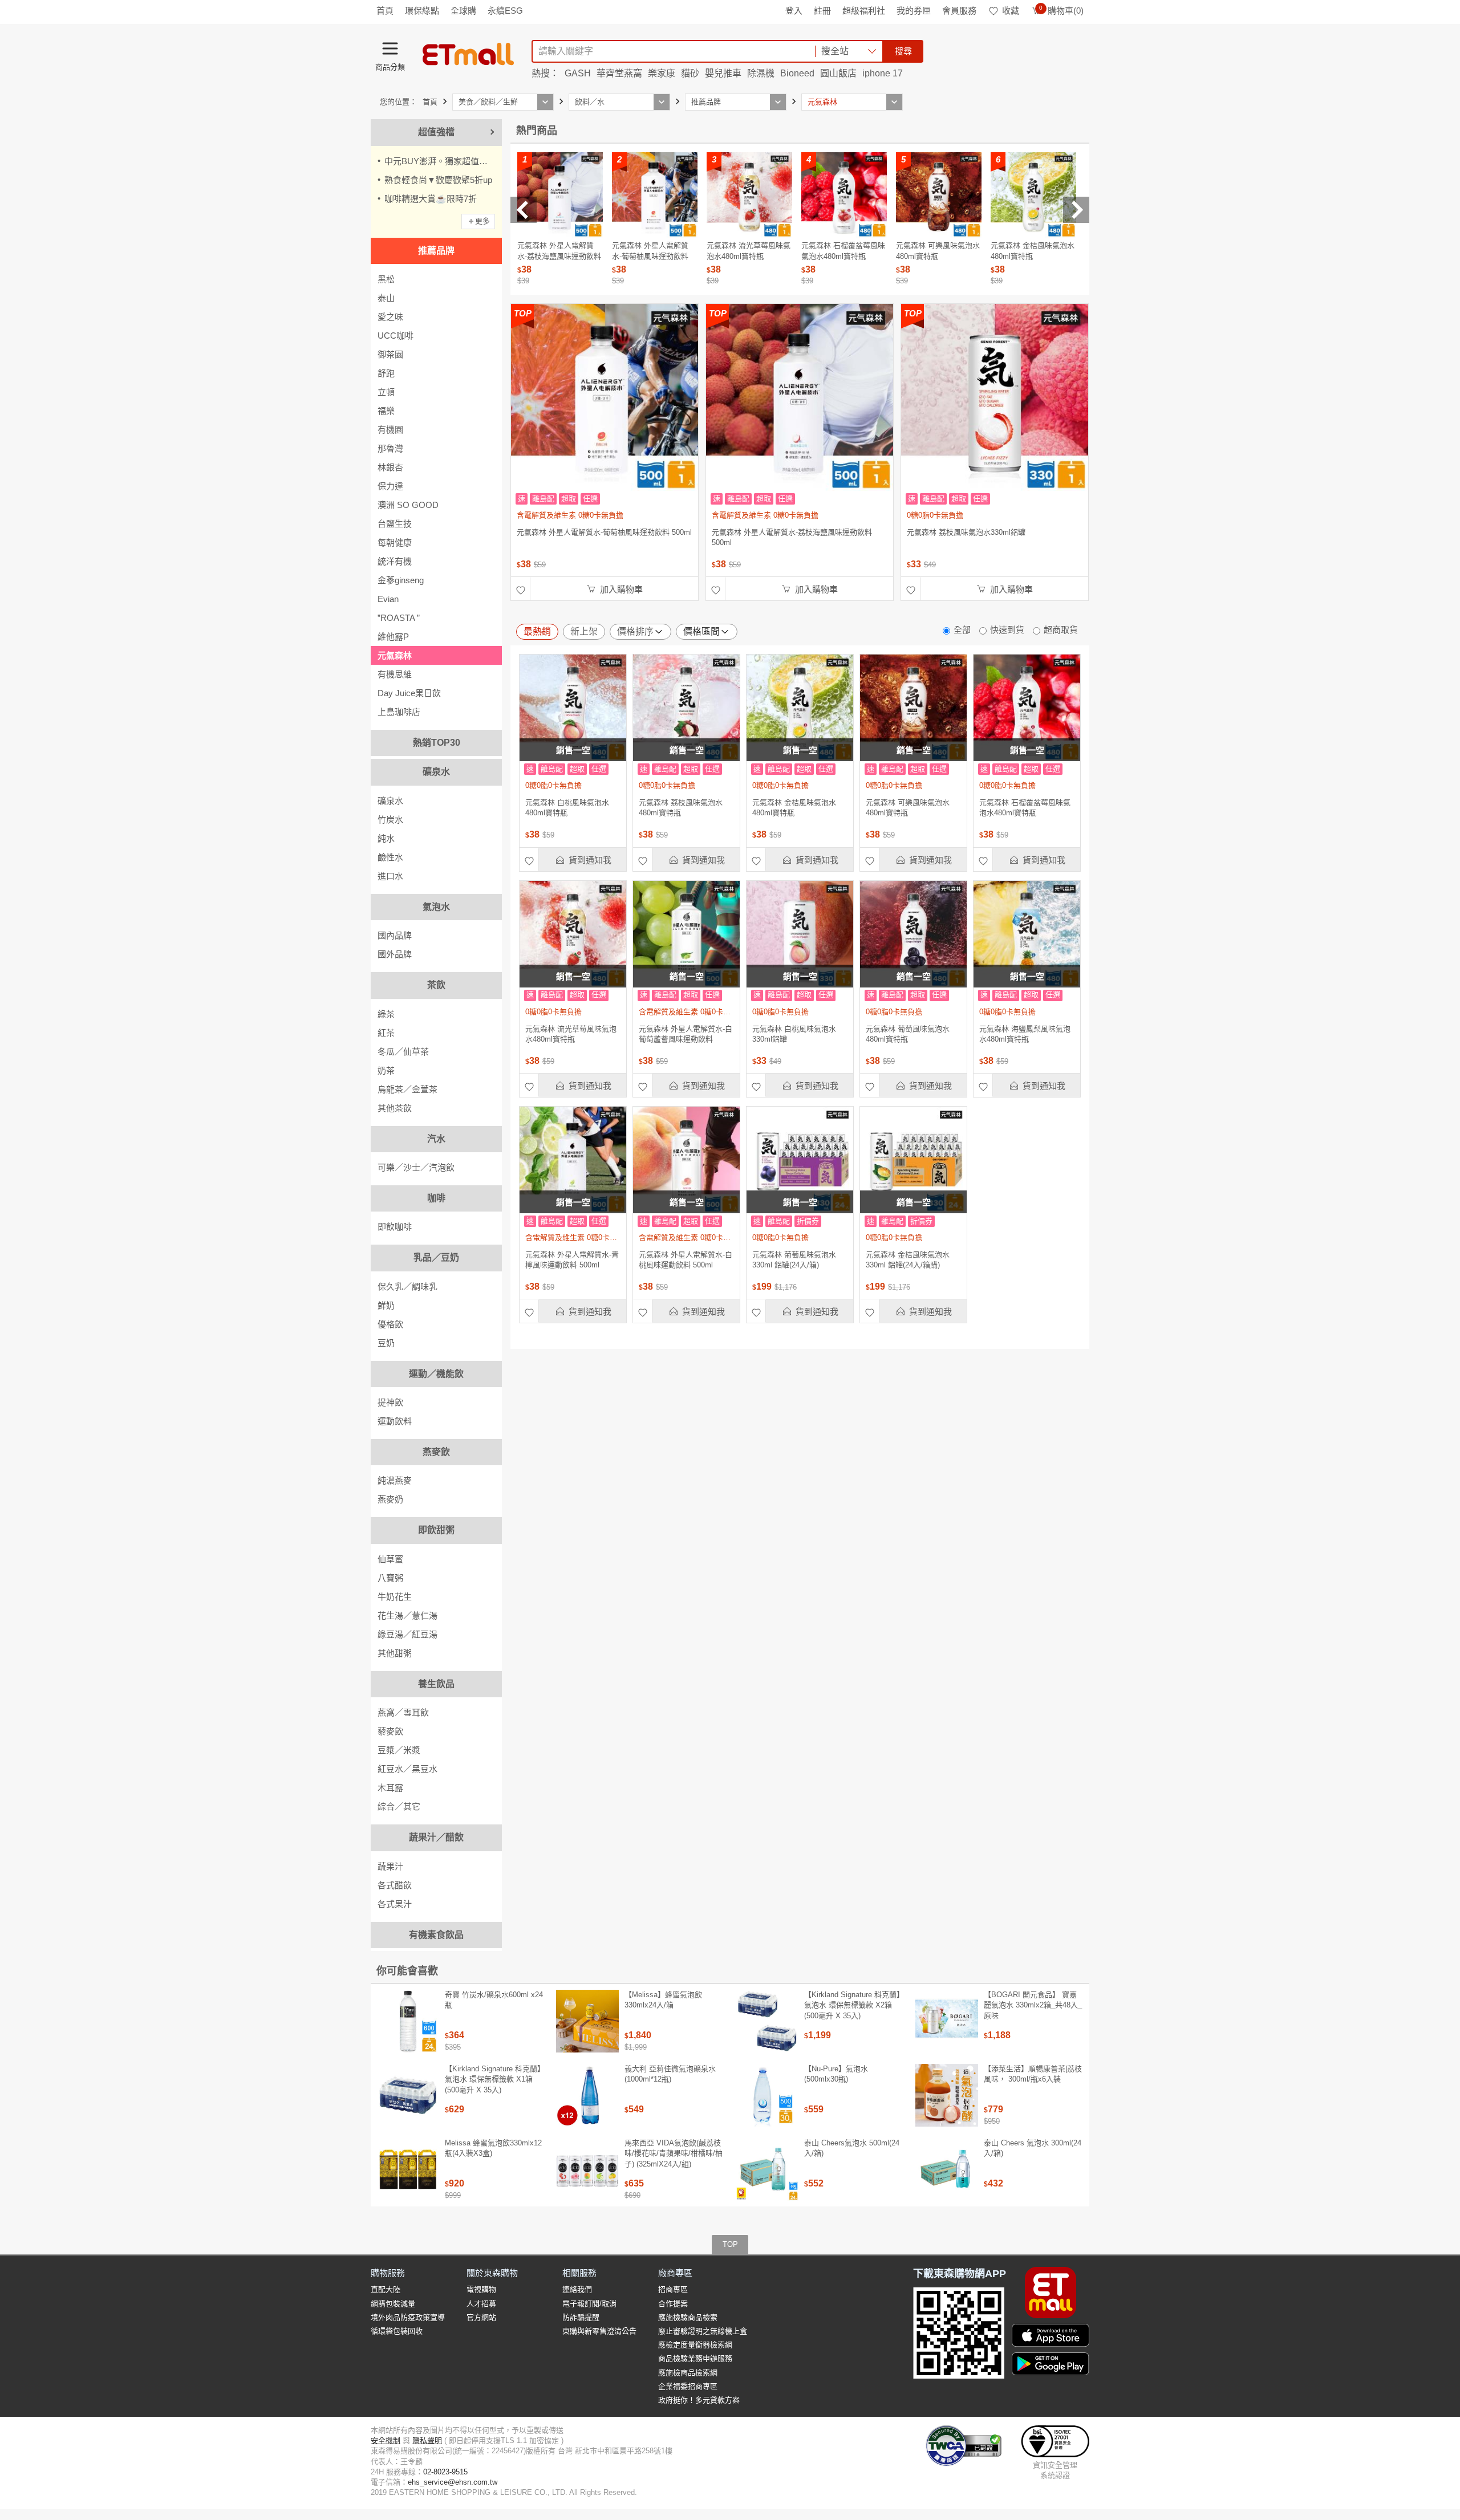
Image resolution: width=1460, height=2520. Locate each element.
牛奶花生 (395, 1597)
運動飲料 (395, 1421)
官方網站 (481, 2317)
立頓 (386, 392)
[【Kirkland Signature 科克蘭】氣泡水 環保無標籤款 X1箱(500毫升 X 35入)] (408, 2095)
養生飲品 (436, 1684)
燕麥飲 (436, 1452)
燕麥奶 (390, 1499)
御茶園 (390, 354)
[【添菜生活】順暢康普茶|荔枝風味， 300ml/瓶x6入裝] (947, 2095)
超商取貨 (1061, 630)
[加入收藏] (521, 589)
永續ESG (505, 11)
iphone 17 (883, 73)
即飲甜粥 (436, 1530)
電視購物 (481, 2289)
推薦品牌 (436, 251)
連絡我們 (577, 2289)
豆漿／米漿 (399, 1750)
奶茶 (386, 1070)
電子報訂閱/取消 (589, 2304)
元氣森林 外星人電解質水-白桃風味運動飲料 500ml (686, 1260)
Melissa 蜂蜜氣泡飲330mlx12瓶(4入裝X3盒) (493, 2148)
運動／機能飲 (436, 1374)
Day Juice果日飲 (409, 693)
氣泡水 (436, 907)
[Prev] (524, 210)
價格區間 (701, 631)
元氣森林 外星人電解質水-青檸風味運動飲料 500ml (572, 1260)
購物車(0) (1061, 11)
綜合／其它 (399, 1806)
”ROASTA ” (399, 618)
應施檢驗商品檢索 (688, 2317)
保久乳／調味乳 (407, 1287)
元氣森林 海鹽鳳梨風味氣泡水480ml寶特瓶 (1025, 1034)
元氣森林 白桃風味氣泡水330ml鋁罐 (794, 1034)
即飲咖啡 (395, 1227)
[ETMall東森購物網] (468, 54)
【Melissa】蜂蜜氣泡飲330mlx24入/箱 (663, 2000)
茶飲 (436, 985)
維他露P (393, 637)
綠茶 (386, 1014)
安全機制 (386, 2440)
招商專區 (673, 2289)
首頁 (385, 11)
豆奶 (386, 1343)
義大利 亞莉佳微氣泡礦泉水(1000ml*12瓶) (670, 2074)
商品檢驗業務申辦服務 (695, 2358)
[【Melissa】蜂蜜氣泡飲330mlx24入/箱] (587, 2021)
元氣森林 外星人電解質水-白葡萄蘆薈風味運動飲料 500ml (686, 1034)
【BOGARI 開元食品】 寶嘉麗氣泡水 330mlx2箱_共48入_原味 (1033, 2005)
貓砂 (690, 73)
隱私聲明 (427, 2440)
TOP (730, 2244)
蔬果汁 (390, 1866)
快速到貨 (1007, 630)
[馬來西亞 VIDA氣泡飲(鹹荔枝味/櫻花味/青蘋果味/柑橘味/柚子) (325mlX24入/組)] (587, 2169)
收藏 (1011, 11)
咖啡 (436, 1198)
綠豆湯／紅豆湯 (407, 1634)
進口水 (390, 876)
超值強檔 (436, 132)
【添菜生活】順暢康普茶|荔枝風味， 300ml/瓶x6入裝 (1033, 2074)
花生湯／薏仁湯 (407, 1615)
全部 (962, 630)
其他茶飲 (395, 1108)
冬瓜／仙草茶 (403, 1052)
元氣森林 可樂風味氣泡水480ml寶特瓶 (908, 808)
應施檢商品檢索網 (688, 2373)
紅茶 (386, 1033)
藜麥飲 (390, 1731)
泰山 (386, 298)
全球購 (463, 11)
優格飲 (390, 1324)
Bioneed (797, 73)
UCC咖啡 (396, 336)
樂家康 (662, 73)
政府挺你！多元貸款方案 (699, 2400)
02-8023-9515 (445, 2472)
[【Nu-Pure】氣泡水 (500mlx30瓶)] (767, 2095)
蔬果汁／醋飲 (436, 1837)
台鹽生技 (395, 524)
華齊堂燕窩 (619, 73)
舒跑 (386, 373)
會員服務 (959, 11)
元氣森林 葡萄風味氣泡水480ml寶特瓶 (908, 1034)
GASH (578, 73)
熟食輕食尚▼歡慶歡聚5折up (438, 180)
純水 (386, 838)
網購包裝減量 (393, 2304)
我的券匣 (914, 11)
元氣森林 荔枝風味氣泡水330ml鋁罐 (966, 532)
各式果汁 (395, 1904)
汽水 (436, 1139)
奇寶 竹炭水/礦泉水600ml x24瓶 (494, 2000)
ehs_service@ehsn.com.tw (453, 2482)
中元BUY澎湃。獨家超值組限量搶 (443, 161)
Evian (388, 599)
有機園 (390, 430)
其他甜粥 (395, 1653)
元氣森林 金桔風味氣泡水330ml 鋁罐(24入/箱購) (908, 1260)
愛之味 (390, 317)
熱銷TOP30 (437, 743)
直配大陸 (386, 2289)
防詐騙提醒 (581, 2317)
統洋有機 (395, 561)
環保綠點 (422, 11)
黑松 (386, 279)
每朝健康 (395, 542)
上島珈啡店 (399, 712)
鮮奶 (386, 1305)
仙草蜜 (390, 1559)
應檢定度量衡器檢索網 (695, 2345)
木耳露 (390, 1788)
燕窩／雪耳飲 (403, 1712)
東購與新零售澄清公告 (599, 2331)
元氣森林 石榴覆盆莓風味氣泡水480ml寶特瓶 (1025, 808)
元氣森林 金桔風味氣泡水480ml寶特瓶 (794, 808)
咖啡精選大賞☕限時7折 (431, 199)
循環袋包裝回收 (397, 2331)
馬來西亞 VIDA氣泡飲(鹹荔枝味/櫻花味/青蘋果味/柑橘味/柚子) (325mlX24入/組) (674, 2153)
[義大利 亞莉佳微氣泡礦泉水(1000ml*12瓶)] (587, 2095)
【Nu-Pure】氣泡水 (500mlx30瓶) (836, 2074)
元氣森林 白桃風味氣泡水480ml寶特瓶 (567, 808)
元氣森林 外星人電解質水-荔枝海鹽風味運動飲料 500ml (792, 537)
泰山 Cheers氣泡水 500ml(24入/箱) (852, 2148)
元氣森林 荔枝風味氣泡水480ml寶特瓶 (681, 808)
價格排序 (635, 631)
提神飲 (390, 1402)
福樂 (386, 411)
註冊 (822, 11)
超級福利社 (864, 11)
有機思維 (395, 674)
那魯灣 (390, 448)
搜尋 (903, 51)
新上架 (584, 631)
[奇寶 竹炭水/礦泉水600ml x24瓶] (408, 2021)
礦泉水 (436, 772)
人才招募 (481, 2304)
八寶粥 (390, 1578)
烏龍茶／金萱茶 (407, 1089)
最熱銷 (537, 631)
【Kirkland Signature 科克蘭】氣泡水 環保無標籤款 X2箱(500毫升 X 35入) (854, 2005)
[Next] (1076, 210)
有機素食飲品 (436, 1935)
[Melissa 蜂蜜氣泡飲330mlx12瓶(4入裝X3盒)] (408, 2169)
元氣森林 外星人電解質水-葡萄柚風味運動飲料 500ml (604, 532)
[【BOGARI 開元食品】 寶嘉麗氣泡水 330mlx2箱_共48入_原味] (947, 2021)
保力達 (390, 486)
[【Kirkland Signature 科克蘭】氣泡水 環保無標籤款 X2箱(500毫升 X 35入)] (767, 2021)
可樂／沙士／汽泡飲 (416, 1167)
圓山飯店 (838, 73)
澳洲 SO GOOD (408, 505)
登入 (794, 11)
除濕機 (761, 73)
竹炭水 (390, 820)
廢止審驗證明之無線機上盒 (703, 2331)
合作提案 (673, 2304)
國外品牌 (395, 954)
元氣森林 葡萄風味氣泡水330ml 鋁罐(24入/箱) (794, 1260)
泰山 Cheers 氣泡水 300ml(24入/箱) (1033, 2148)
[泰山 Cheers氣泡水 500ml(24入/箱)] (767, 2169)
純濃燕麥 (395, 1480)
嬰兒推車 (723, 73)
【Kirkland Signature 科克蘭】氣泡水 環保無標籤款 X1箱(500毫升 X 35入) (495, 2079)
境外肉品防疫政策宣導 (408, 2317)
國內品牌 (395, 935)
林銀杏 (390, 467)
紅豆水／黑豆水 (407, 1769)
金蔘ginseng (401, 580)
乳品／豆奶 (436, 1257)
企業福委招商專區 (688, 2386)
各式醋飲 (395, 1885)
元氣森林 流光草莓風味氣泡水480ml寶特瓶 (571, 1034)
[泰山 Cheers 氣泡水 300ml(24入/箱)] (947, 2169)
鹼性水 (390, 857)
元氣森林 (395, 655)
